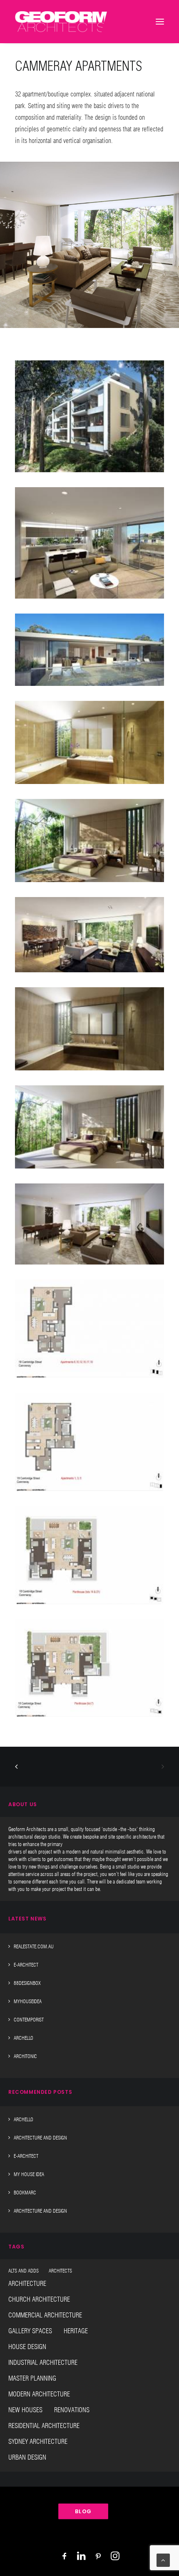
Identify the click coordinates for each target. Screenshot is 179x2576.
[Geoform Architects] (61, 22)
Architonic (25, 2056)
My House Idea (29, 2174)
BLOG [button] (83, 2512)
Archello (24, 2038)
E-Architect (26, 1965)
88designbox (27, 1983)
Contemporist (29, 2020)
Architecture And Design (40, 2138)
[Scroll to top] (163, 2560)
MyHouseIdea (28, 2001)
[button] (89, 416)
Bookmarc (25, 2193)
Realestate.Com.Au (34, 1946)
